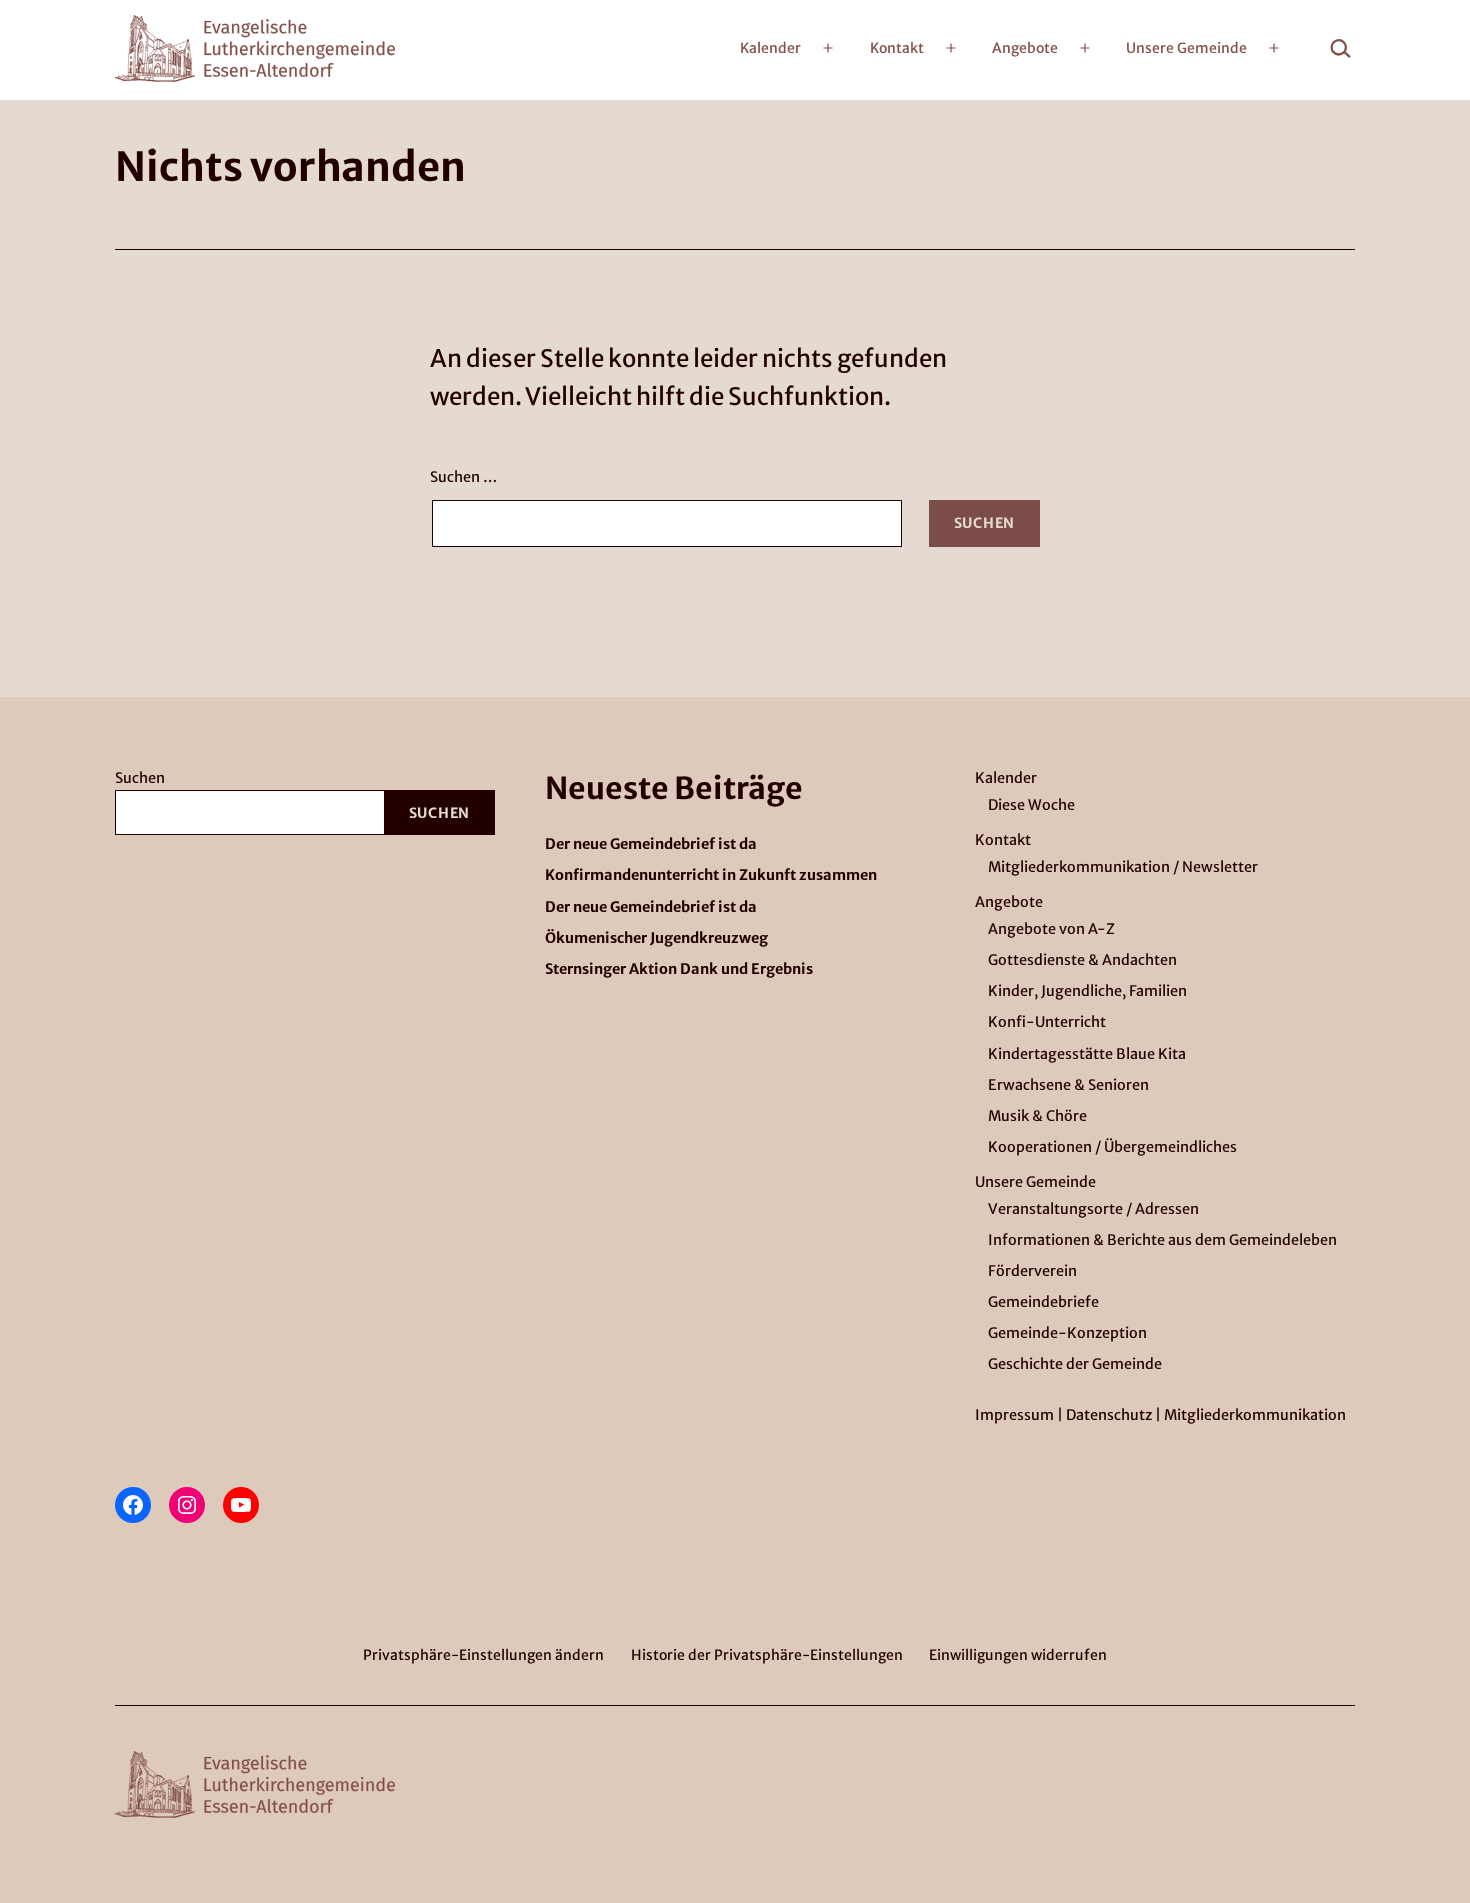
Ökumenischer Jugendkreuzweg (656, 938)
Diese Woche (1031, 805)
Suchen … (463, 477)
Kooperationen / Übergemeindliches (1112, 1147)
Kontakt (897, 48)
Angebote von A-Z (1051, 929)
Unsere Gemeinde (1186, 48)
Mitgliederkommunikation (1255, 1415)
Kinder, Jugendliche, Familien (1087, 991)
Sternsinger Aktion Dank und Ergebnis (679, 969)
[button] (483, 1654)
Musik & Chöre (1037, 1116)
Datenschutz (1109, 1415)
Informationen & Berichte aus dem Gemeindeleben (1162, 1240)
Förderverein (1032, 1271)
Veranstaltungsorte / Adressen (1093, 1209)
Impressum (1014, 1415)
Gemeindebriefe (1043, 1302)
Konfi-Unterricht (1047, 1022)
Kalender (770, 48)
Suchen (140, 778)
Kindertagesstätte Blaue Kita (1087, 1054)
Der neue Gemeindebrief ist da (651, 844)
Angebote (1025, 48)
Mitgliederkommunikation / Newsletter (1123, 867)
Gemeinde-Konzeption (1067, 1333)
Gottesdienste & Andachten (1082, 960)
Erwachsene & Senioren (1068, 1085)
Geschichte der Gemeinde (1075, 1364)
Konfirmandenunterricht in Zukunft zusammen (711, 875)
